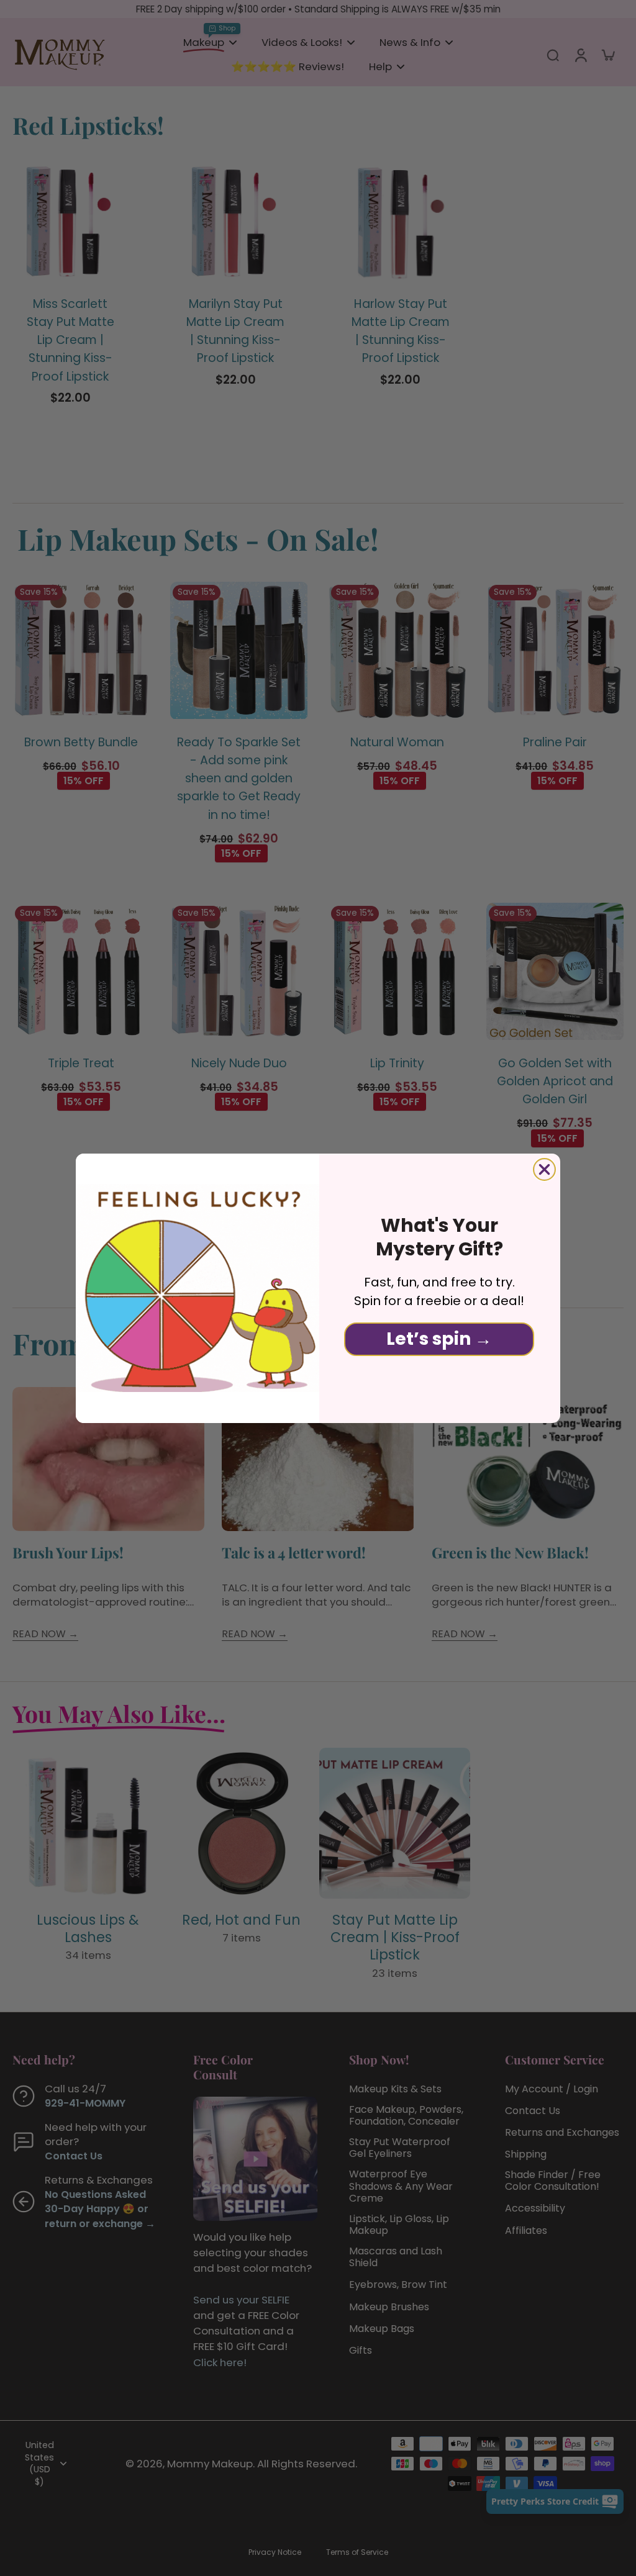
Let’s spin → (439, 1339)
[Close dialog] (544, 1169)
